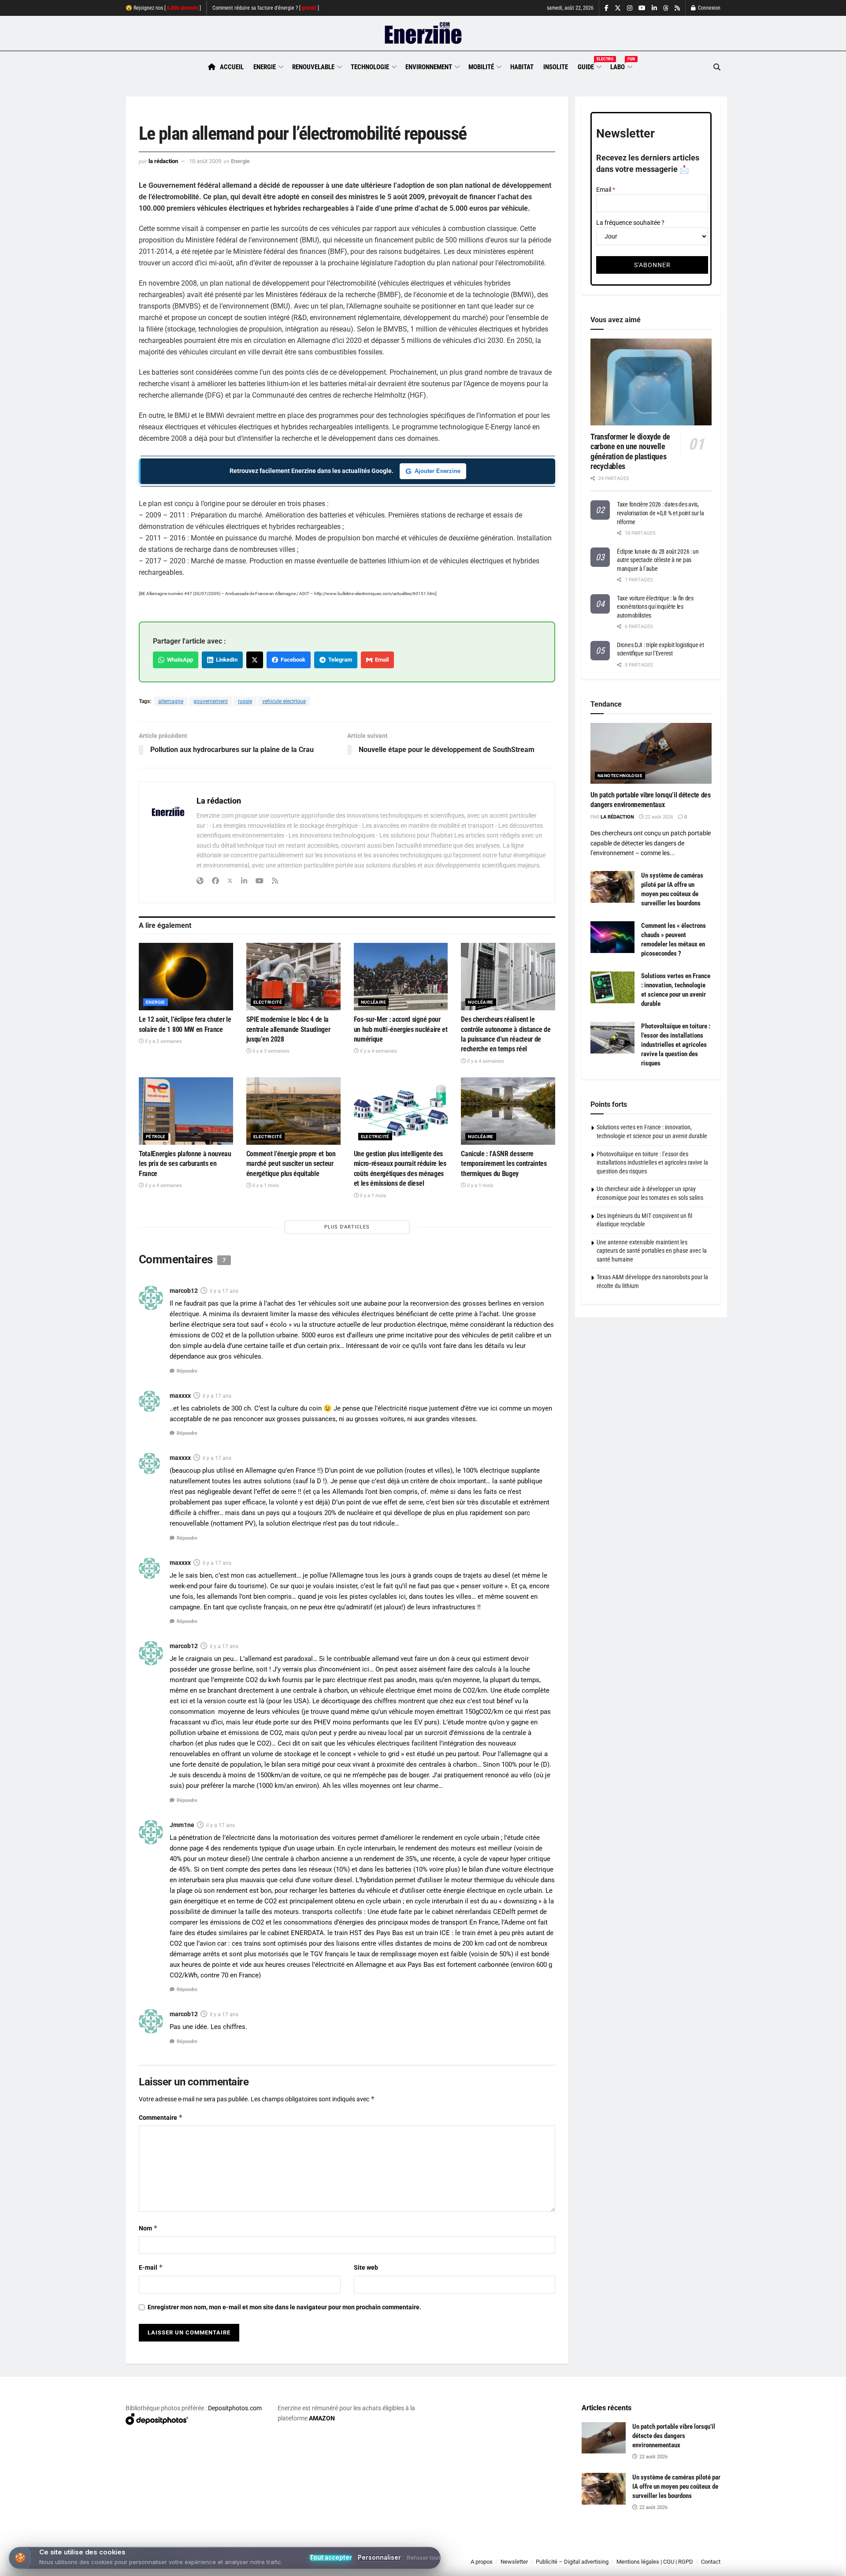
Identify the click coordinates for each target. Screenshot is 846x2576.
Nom (148, 2228)
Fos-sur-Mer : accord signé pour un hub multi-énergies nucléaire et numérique (401, 1029)
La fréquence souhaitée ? (630, 223)
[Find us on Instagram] (630, 8)
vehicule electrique (284, 701)
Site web (366, 2267)
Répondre (187, 1371)
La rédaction (163, 161)
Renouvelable (313, 67)
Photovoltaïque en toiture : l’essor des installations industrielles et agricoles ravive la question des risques (676, 1045)
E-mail (151, 2267)
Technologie (370, 67)
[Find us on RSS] (677, 8)
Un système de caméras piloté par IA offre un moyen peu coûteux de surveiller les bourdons (676, 2487)
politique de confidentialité (414, 2566)
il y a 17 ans (224, 1291)
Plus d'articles (347, 1227)
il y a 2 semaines (163, 1041)
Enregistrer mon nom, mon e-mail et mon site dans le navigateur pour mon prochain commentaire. (284, 2307)
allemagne (171, 701)
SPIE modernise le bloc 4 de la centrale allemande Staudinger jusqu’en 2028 (288, 1029)
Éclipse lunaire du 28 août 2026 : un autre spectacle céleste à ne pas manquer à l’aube (658, 560)
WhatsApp (179, 660)
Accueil (232, 67)
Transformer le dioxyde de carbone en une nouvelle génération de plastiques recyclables (630, 452)
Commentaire (161, 2117)
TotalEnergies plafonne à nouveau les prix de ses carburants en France (185, 1164)
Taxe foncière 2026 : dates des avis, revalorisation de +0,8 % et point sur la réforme (660, 513)
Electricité (268, 1002)
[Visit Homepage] (423, 34)
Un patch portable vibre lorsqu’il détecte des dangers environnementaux (674, 2436)
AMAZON (322, 2418)
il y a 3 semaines (270, 1051)
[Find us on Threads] (666, 8)
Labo (621, 66)
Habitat (522, 67)
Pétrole (156, 1137)
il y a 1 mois (265, 1186)
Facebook (292, 660)
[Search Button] (717, 67)
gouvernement (211, 701)
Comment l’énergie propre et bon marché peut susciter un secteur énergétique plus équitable (291, 1164)
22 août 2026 (659, 817)
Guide (589, 66)
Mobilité (481, 67)
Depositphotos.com (235, 2408)
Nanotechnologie (620, 776)
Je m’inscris (674, 2550)
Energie (265, 67)
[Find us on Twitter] (618, 8)
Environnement (429, 67)
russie (245, 701)
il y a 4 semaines (378, 1051)
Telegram (339, 660)
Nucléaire (374, 1002)
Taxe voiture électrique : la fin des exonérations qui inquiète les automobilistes (655, 607)
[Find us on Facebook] (607, 8)
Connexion (709, 8)
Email (380, 660)
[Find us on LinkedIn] (654, 8)
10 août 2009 (205, 161)
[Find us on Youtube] (642, 8)
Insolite (556, 67)
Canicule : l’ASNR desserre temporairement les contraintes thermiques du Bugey (504, 1164)
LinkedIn (225, 660)
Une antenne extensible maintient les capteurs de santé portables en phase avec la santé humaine (652, 1251)
